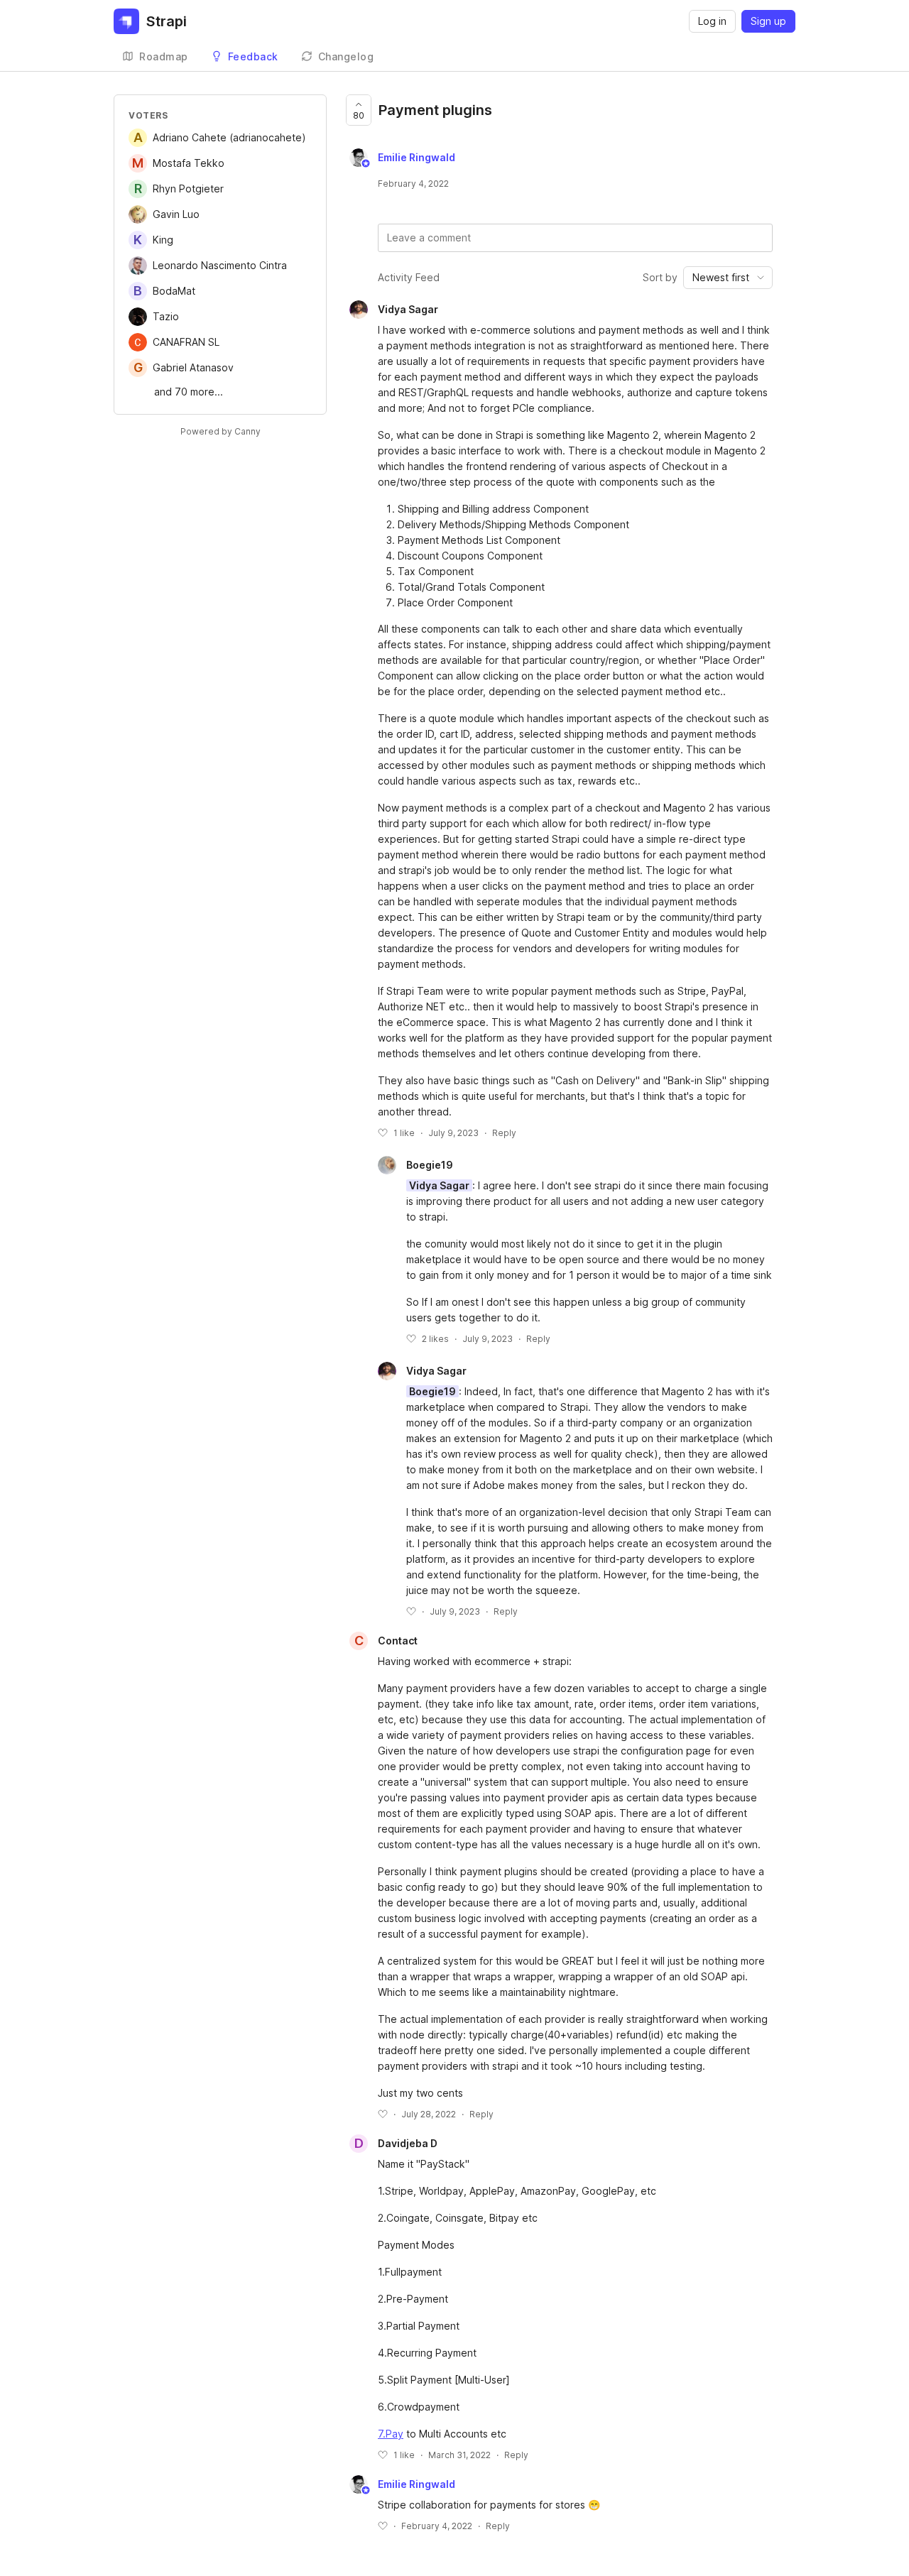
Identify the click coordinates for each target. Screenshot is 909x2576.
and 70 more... (189, 392)
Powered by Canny (221, 431)
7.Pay (391, 2434)
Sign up (768, 21)
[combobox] (728, 278)
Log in (712, 21)
